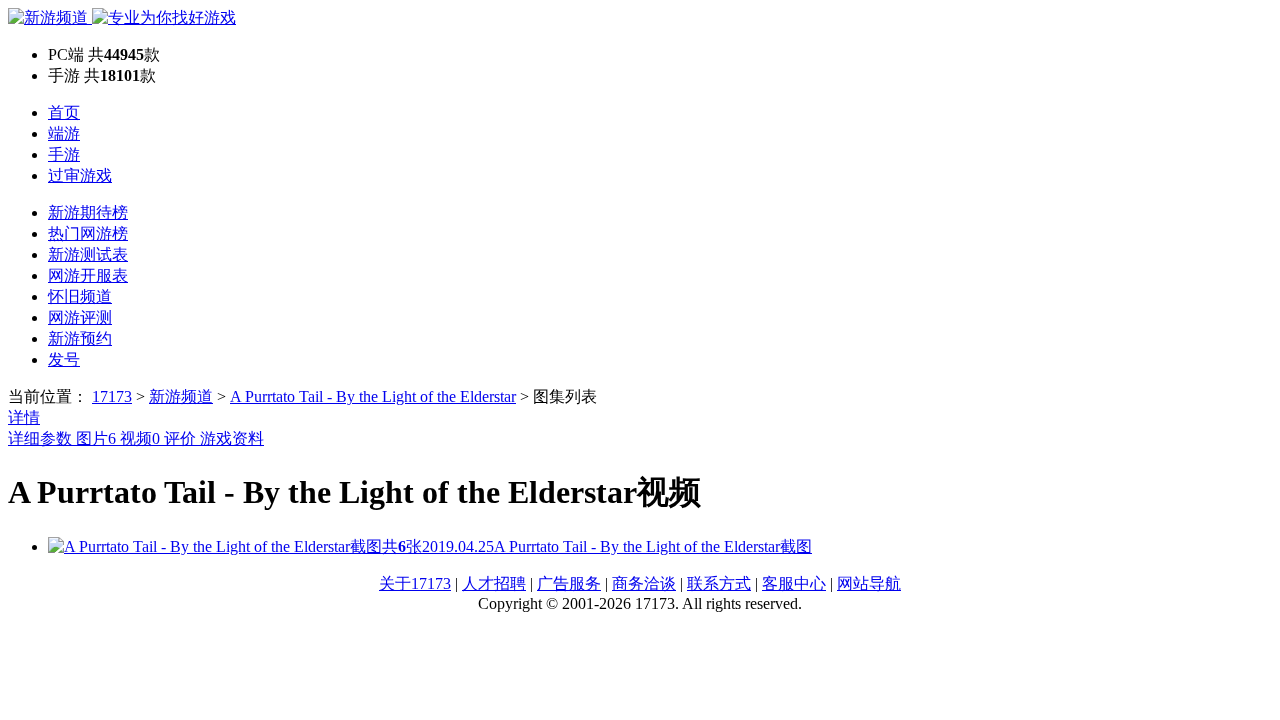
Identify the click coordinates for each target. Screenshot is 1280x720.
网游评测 (80, 317)
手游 (64, 154)
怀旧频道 (80, 296)
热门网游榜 (88, 233)
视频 (140, 438)
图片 (96, 438)
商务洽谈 (644, 583)
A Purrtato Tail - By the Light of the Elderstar (373, 396)
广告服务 (569, 583)
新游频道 (181, 396)
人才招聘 (494, 583)
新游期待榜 (88, 212)
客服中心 (794, 583)
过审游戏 (80, 175)
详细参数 (42, 438)
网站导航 (869, 583)
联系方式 (719, 583)
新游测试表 (88, 254)
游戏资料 (232, 438)
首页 (64, 112)
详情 (24, 417)
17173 (112, 396)
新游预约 (80, 338)
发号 (64, 359)
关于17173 (415, 583)
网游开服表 (88, 275)
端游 (64, 133)
